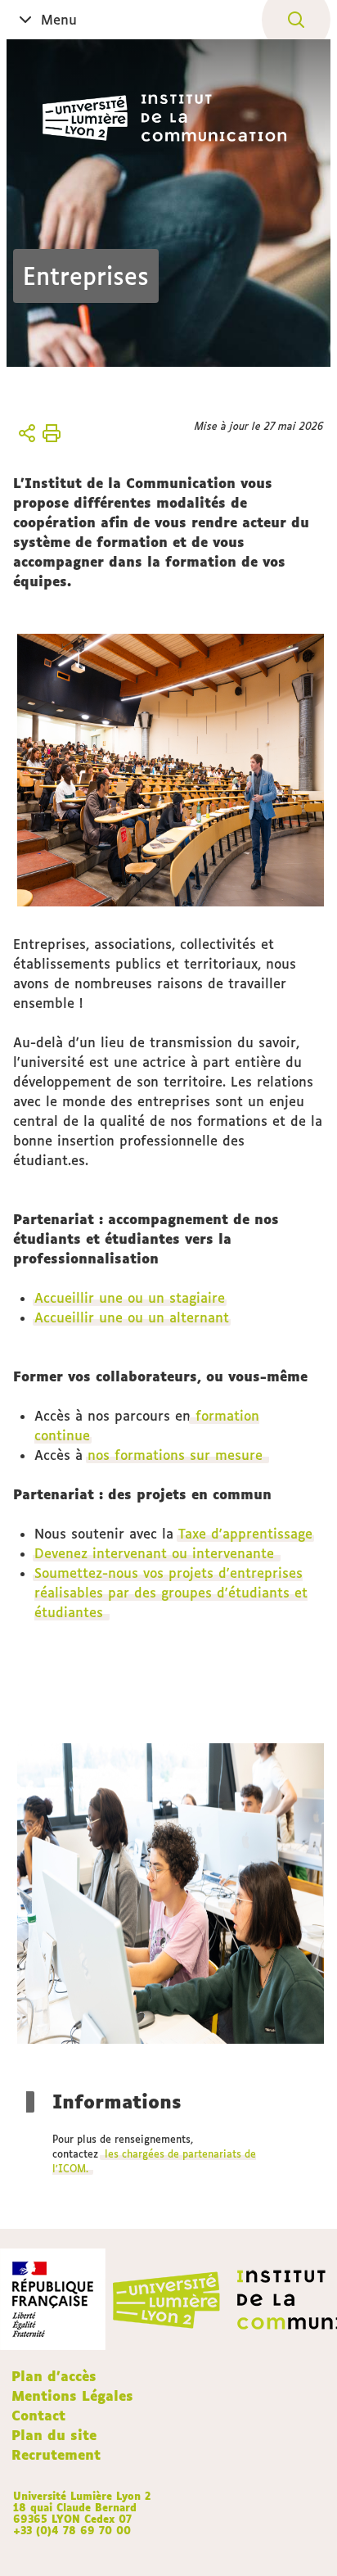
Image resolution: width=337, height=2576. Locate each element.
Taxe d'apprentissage (245, 1534)
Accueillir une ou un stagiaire (130, 1298)
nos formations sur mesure (177, 1455)
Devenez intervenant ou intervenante (157, 1553)
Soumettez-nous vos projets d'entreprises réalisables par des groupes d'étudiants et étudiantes (171, 1593)
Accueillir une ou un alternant (132, 1317)
